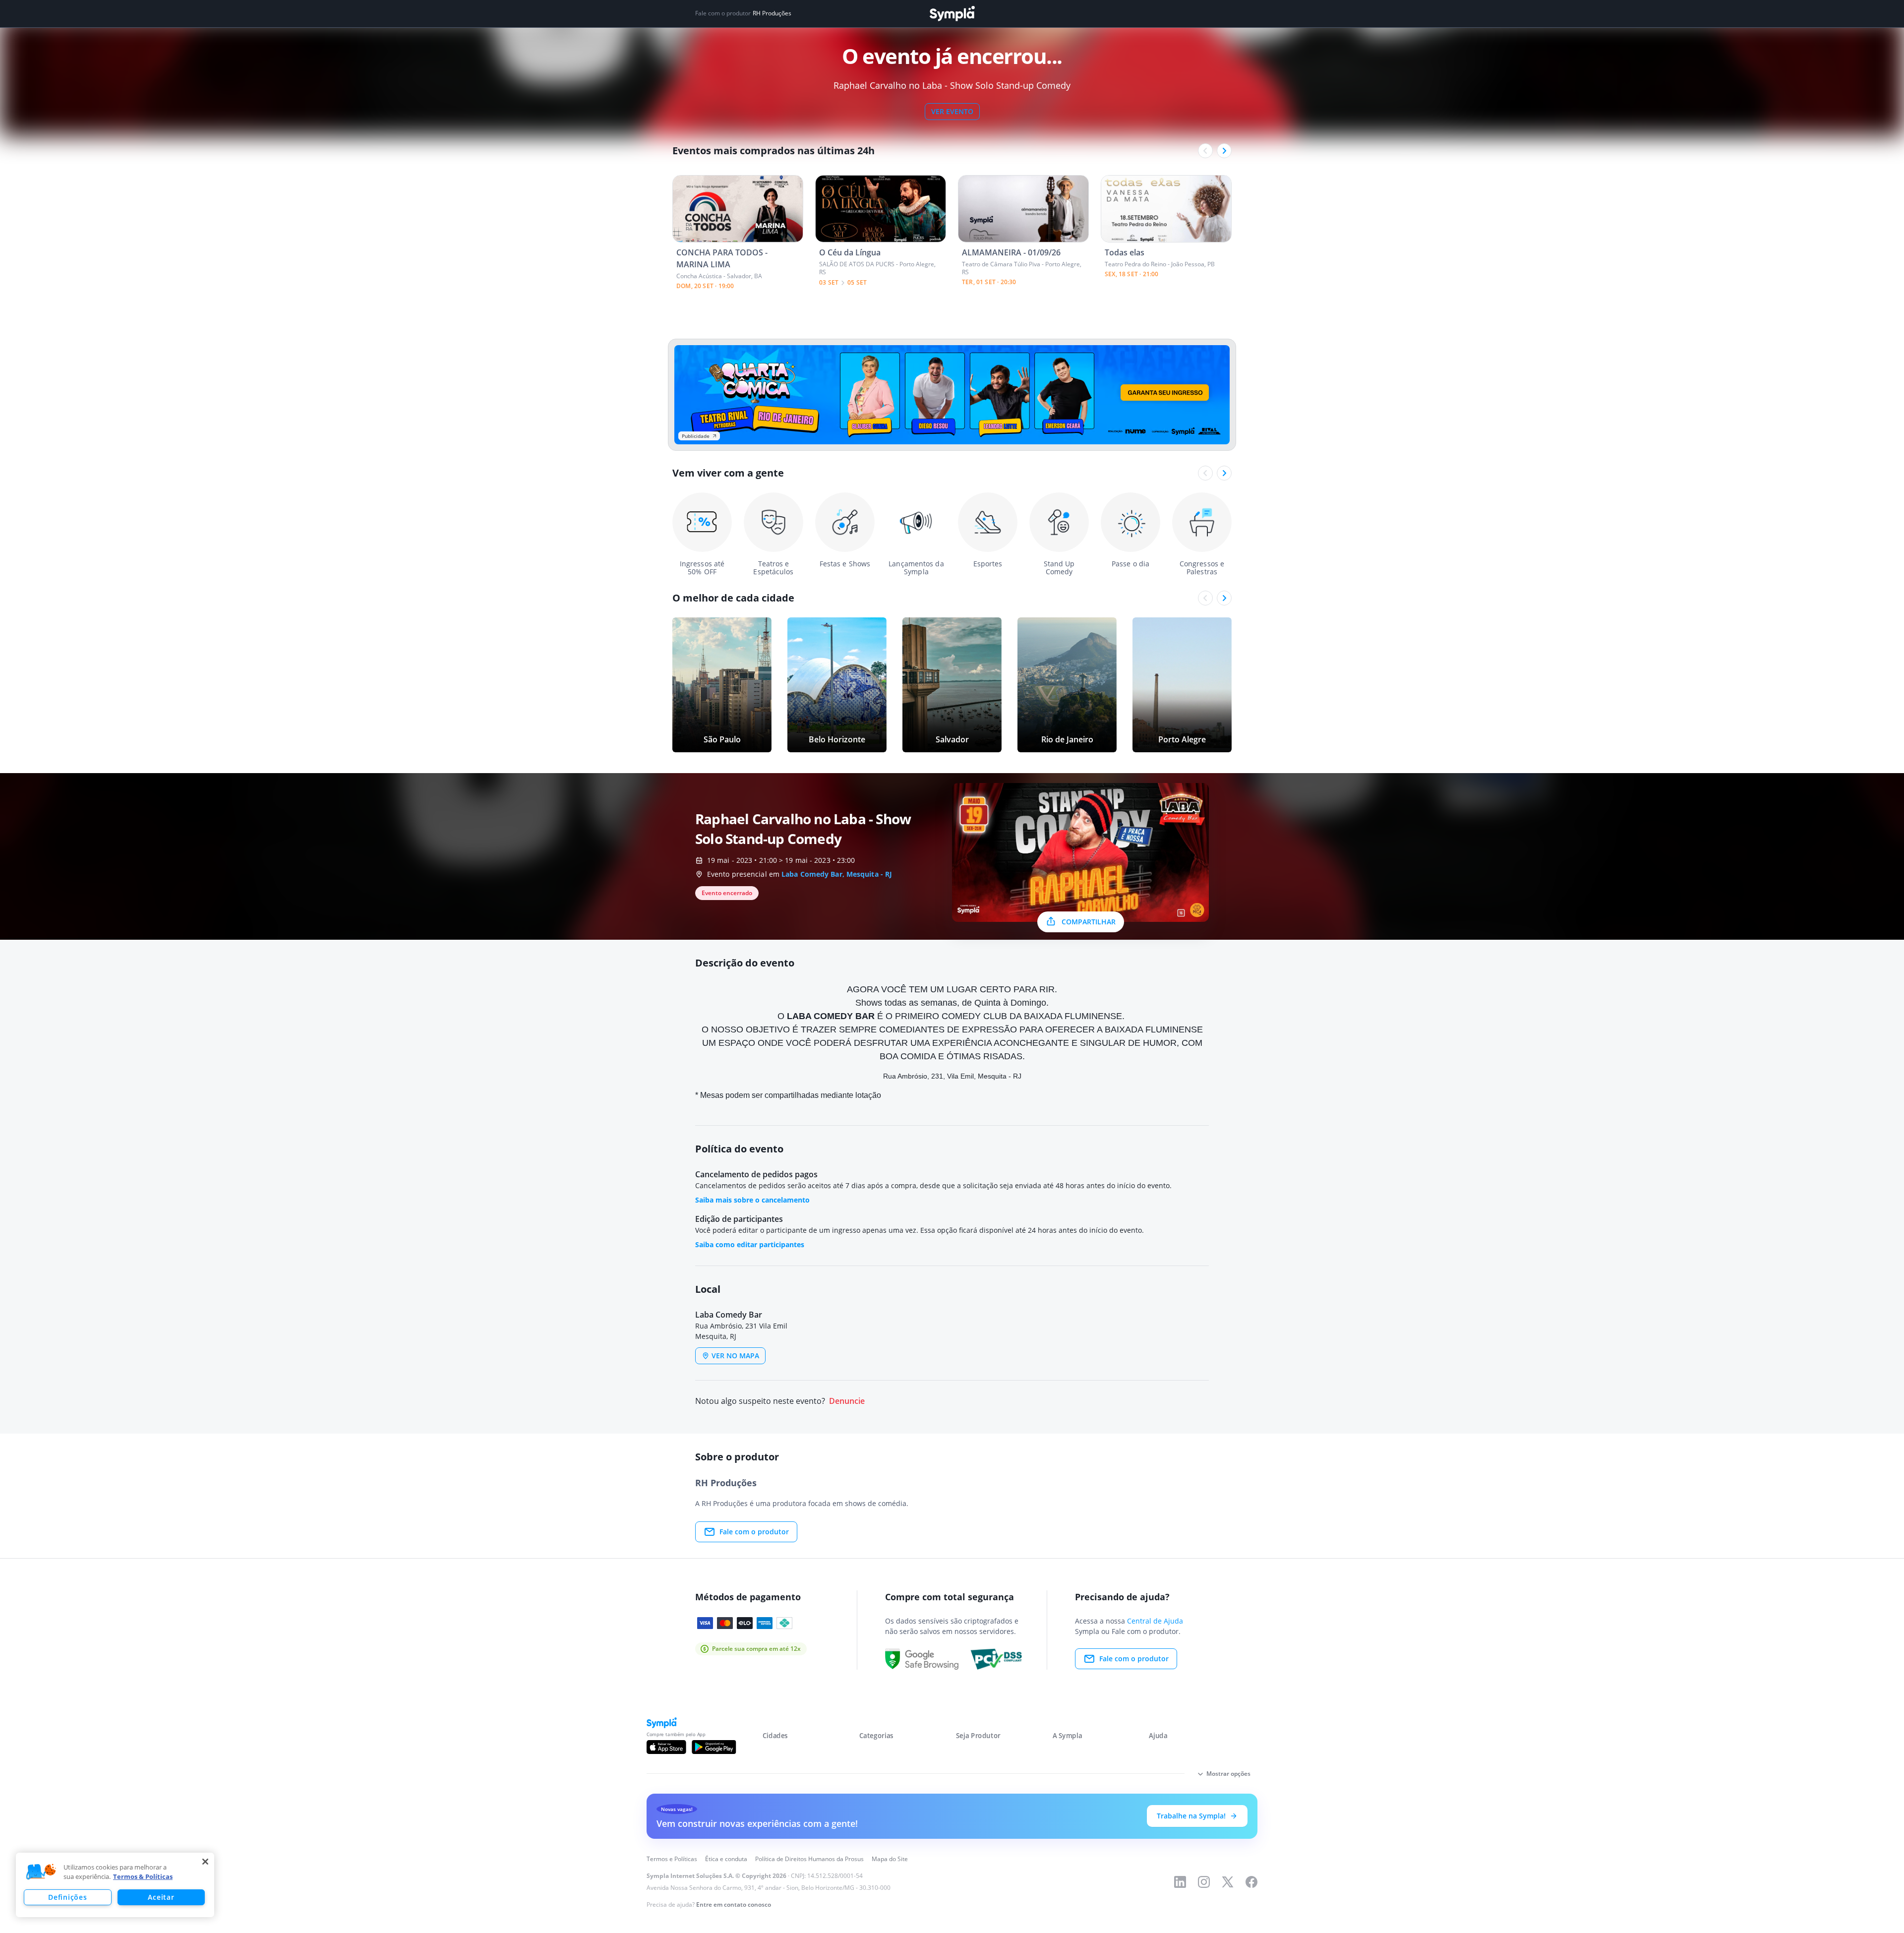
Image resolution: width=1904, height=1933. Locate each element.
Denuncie (847, 1401)
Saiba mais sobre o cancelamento (752, 1200)
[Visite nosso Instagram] (1204, 1882)
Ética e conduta (726, 1859)
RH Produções (772, 13)
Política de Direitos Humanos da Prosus (809, 1859)
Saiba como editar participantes (750, 1244)
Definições (67, 1897)
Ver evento (952, 111)
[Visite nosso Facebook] (1251, 1882)
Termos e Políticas (672, 1859)
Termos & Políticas (143, 1876)
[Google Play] (714, 1747)
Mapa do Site (890, 1859)
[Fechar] (205, 1862)
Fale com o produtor (754, 1532)
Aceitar (161, 1897)
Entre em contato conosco (734, 1904)
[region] (115, 1885)
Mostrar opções (1228, 1774)
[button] (41, 1872)
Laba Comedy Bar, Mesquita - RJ (837, 874)
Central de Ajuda (1155, 1621)
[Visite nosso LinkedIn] (1180, 1882)
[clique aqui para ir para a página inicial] (952, 14)
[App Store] (666, 1747)
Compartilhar (1089, 922)
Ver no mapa (735, 1356)
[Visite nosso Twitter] (1228, 1882)
